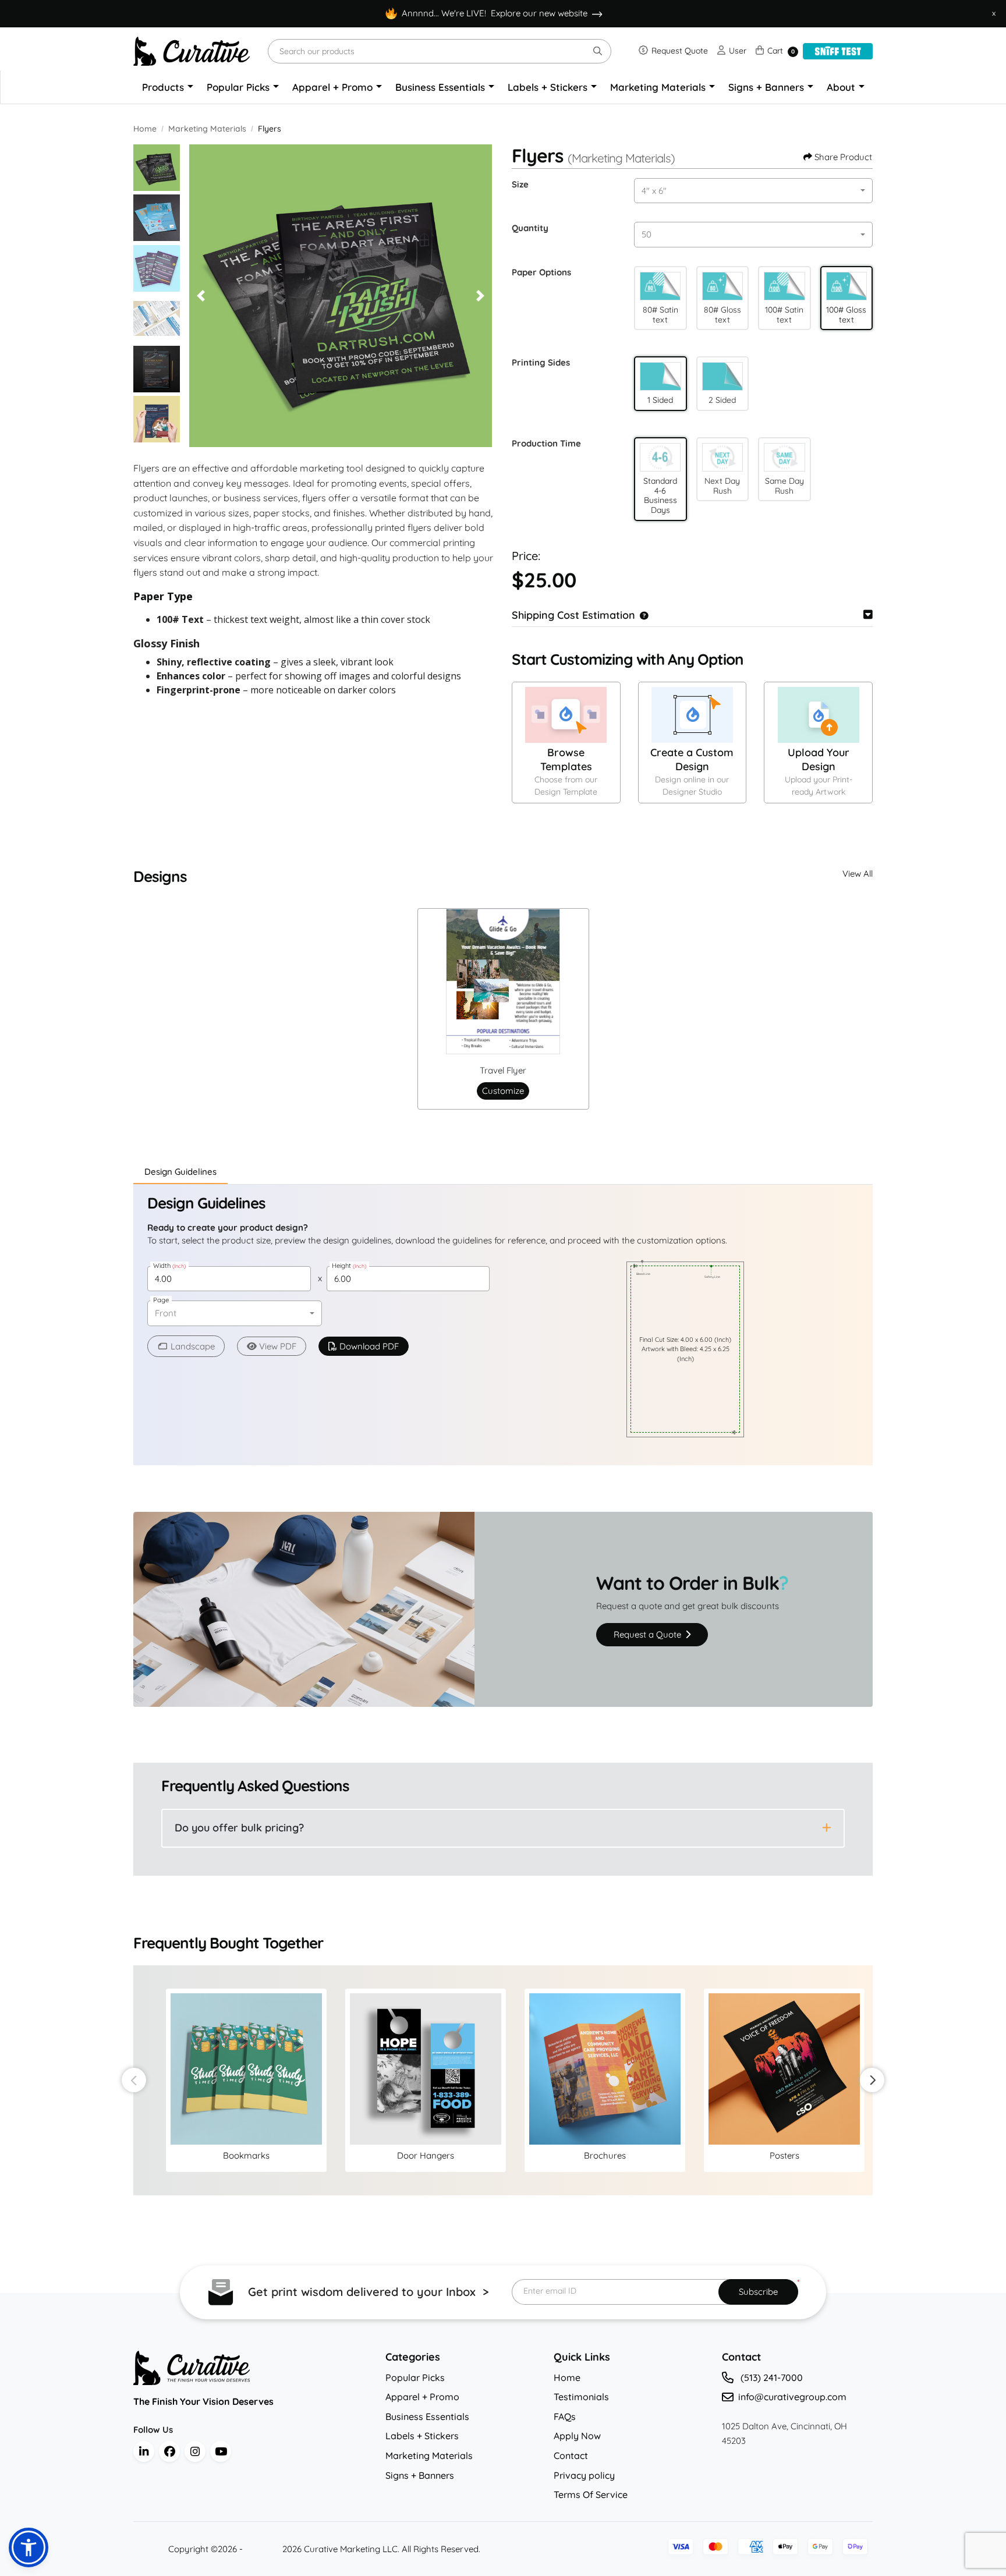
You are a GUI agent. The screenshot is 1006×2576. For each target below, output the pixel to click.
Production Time (546, 443)
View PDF (278, 1346)
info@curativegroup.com (792, 2397)
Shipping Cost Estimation (573, 615)
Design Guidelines (180, 1172)
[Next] (480, 296)
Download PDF (369, 1346)
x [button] (994, 13)
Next (872, 2080)
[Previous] (201, 296)
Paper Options (541, 272)
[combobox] (753, 191)
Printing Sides (541, 362)
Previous (134, 2080)
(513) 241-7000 (771, 2377)
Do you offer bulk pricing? (239, 1828)
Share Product (843, 157)
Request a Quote (649, 1634)
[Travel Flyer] (503, 981)
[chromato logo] (251, 2368)
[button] (660, 286)
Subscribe (758, 2292)
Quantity (530, 228)
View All (858, 874)
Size (520, 184)
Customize (503, 1091)
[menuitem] (168, 87)
